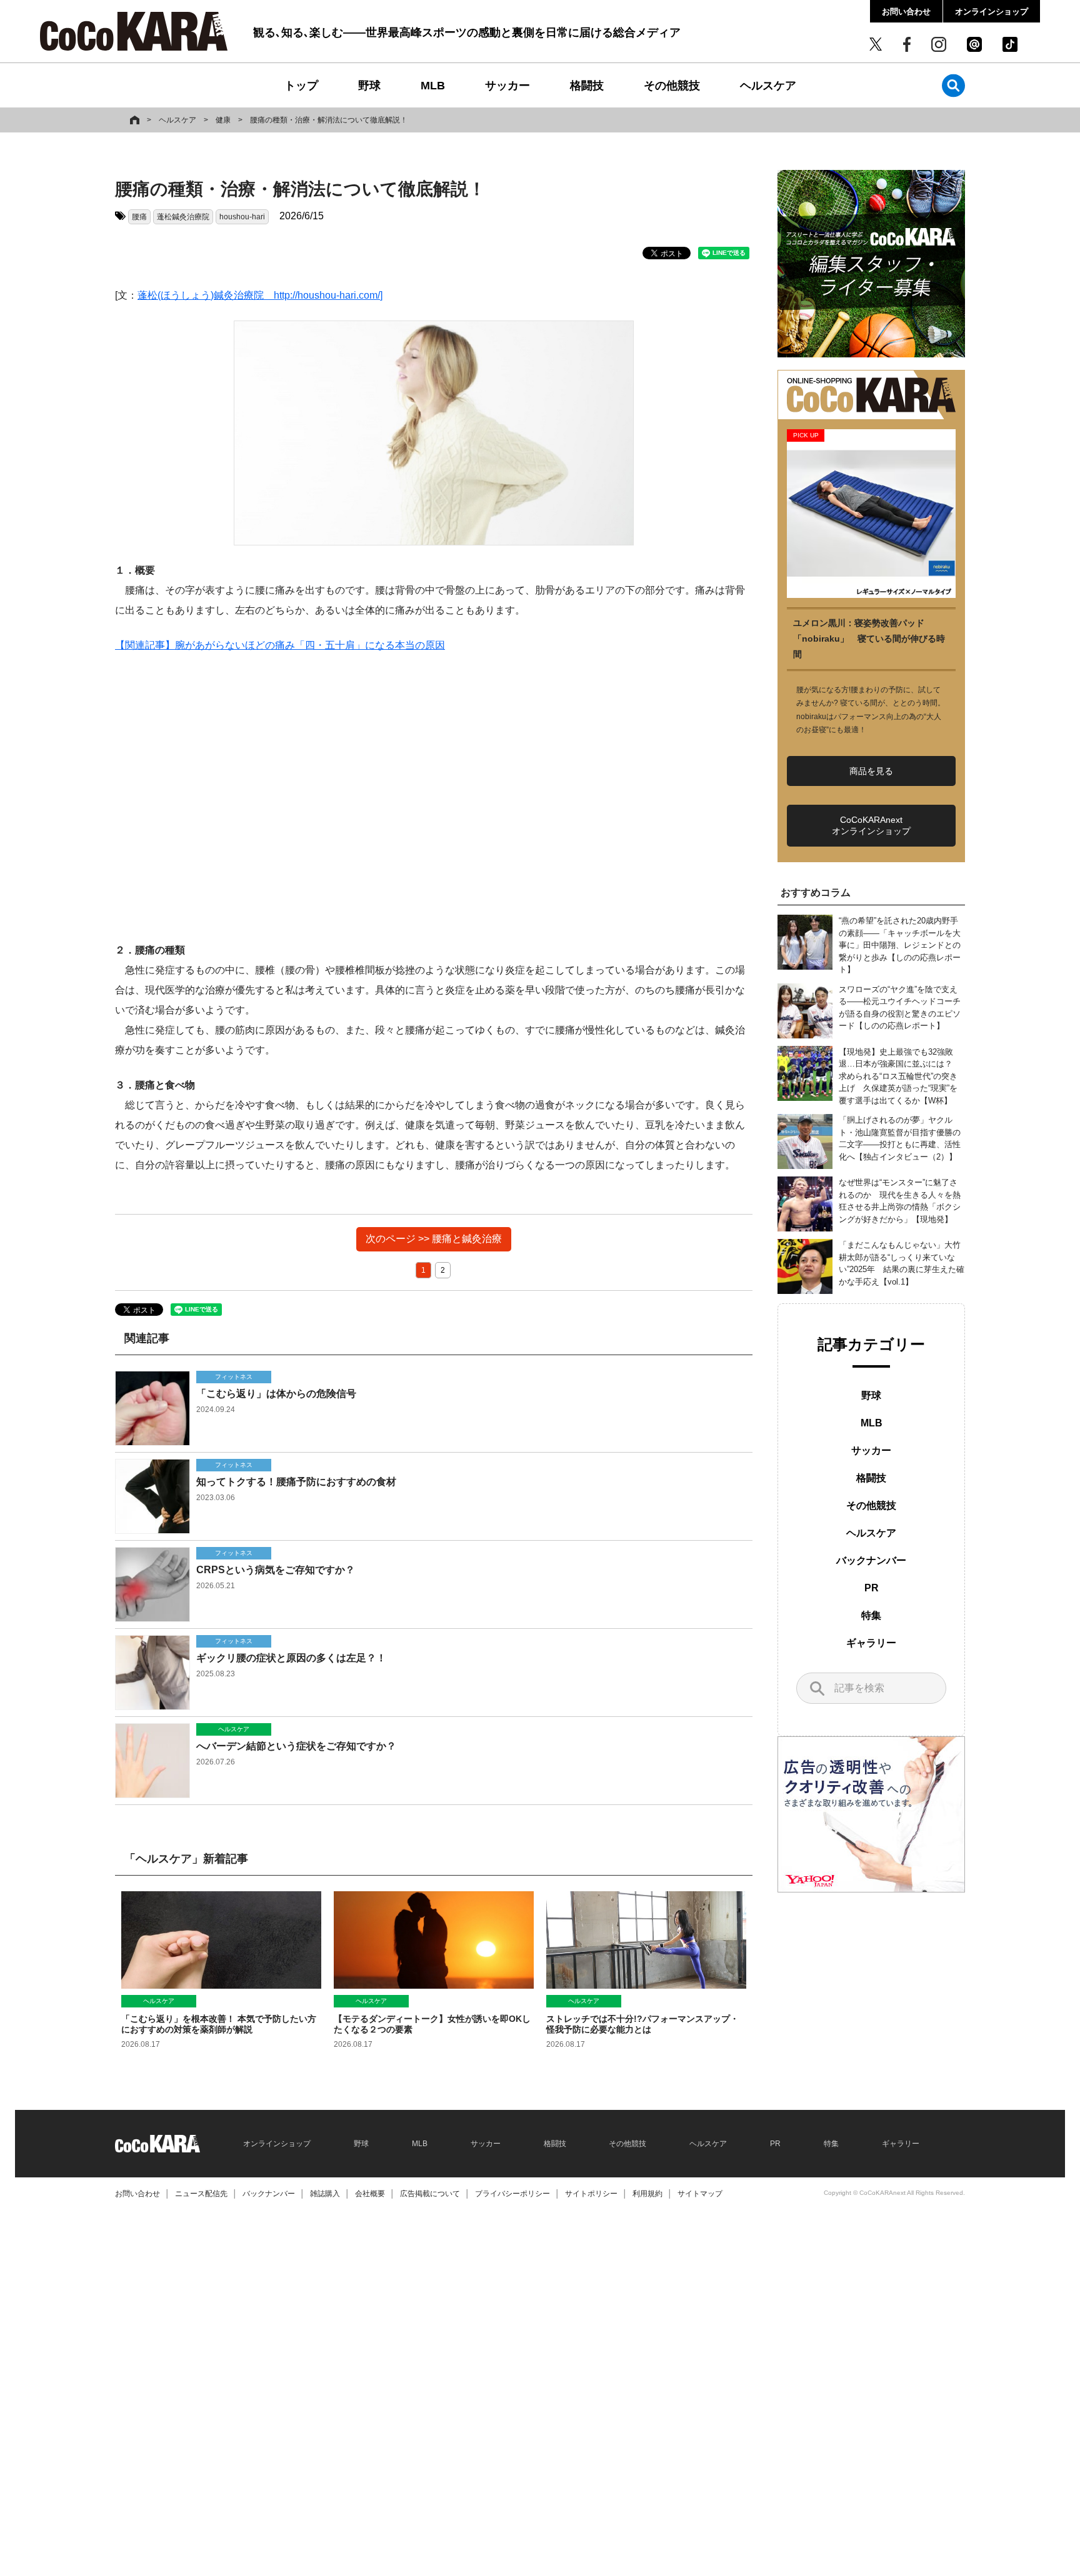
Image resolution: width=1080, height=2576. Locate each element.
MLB (433, 86)
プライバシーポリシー (512, 2194)
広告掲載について (430, 2194)
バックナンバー (871, 1560)
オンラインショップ (992, 12)
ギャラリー (871, 1643)
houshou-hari (242, 217)
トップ (301, 86)
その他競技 (672, 86)
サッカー (507, 86)
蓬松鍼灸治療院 (183, 217)
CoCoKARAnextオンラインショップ (871, 825)
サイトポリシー (591, 2194)
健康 (223, 120)
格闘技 (587, 86)
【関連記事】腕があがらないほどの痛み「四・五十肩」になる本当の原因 (280, 645)
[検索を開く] (953, 85)
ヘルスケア (768, 86)
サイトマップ (700, 2194)
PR (872, 1588)
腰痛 (139, 217)
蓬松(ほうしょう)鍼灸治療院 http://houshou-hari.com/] (260, 295)
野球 (369, 86)
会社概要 (370, 2194)
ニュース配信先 (201, 2194)
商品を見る (871, 771)
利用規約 (647, 2194)
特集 (871, 1615)
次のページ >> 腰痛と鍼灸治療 (434, 1239)
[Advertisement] (434, 798)
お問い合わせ (906, 12)
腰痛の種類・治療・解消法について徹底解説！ (329, 120)
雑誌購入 (325, 2194)
